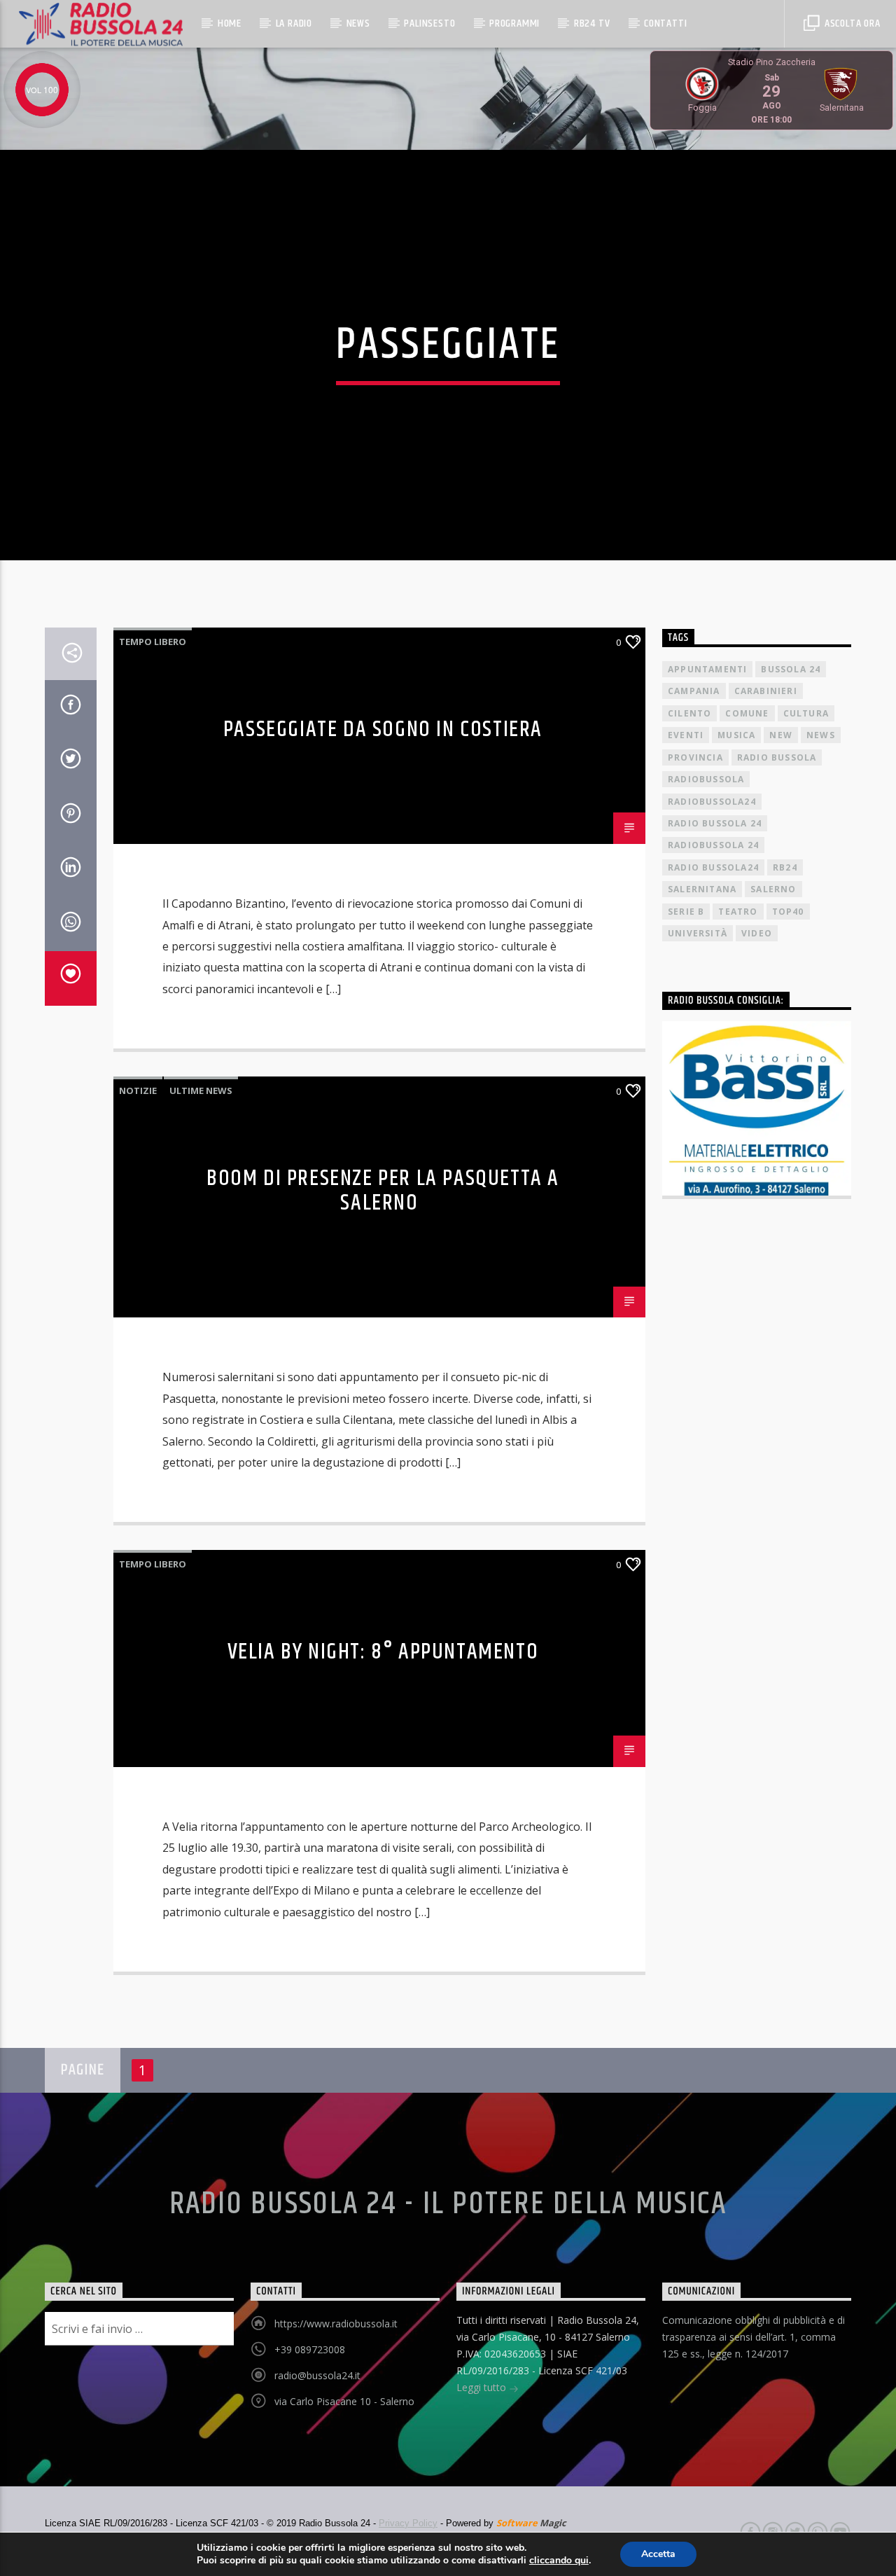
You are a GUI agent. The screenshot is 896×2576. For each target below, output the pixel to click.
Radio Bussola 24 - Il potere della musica (448, 2204)
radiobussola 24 (713, 845)
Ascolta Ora (851, 23)
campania (694, 691)
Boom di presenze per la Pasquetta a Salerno (383, 1191)
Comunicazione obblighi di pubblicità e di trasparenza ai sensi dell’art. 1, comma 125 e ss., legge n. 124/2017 (754, 2337)
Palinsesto (429, 23)
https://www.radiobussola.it (336, 2324)
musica (736, 735)
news (821, 735)
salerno (773, 889)
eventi (686, 735)
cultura (806, 713)
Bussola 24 (791, 669)
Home (230, 23)
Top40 (788, 912)
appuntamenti (707, 669)
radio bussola (777, 757)
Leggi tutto (483, 2387)
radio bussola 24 (715, 823)
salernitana (702, 889)
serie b (686, 912)
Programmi (514, 23)
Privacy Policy (408, 2523)
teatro (738, 912)
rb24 (785, 867)
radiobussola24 (712, 802)
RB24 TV (592, 23)
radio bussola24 (713, 867)
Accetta (658, 2554)
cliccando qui (559, 2561)
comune (747, 713)
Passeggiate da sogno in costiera (383, 729)
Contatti (665, 23)
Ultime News (201, 1090)
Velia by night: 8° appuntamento (383, 1652)
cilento (689, 713)
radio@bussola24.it (317, 2375)
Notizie (138, 1090)
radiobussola (706, 779)
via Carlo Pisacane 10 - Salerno (344, 2401)
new (781, 735)
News (358, 23)
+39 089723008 (310, 2349)
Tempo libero (153, 642)
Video (757, 933)
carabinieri (766, 691)
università (698, 933)
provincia (695, 757)
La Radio (294, 23)
